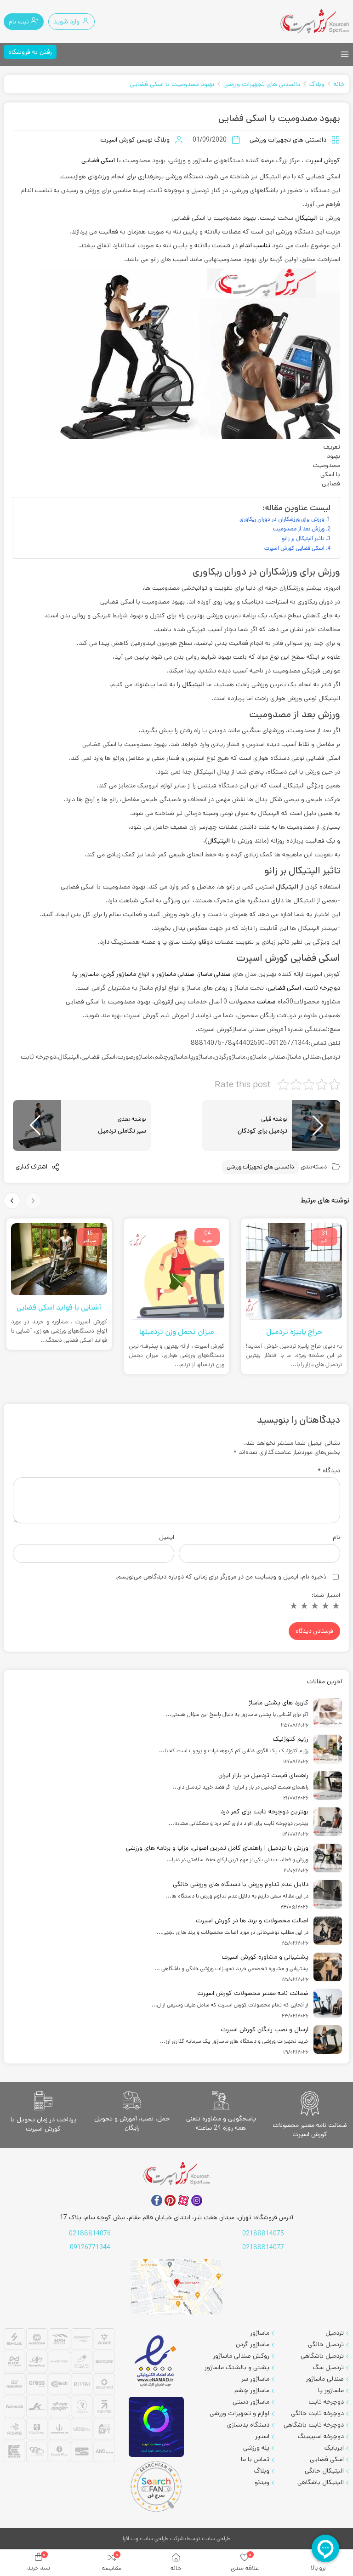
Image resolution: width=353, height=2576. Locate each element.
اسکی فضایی (98, 160)
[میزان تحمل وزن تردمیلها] (177, 1271)
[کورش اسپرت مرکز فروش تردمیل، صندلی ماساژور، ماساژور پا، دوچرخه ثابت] (315, 21)
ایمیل (167, 1537)
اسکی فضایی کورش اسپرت (294, 548)
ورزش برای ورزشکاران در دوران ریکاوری (282, 519)
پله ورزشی (256, 2448)
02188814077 (263, 2247)
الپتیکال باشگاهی (321, 2482)
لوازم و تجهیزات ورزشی (239, 2413)
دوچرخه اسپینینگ (321, 2436)
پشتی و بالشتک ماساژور (237, 2367)
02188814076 (90, 2234)
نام (336, 1537)
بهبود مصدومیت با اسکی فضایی (172, 84)
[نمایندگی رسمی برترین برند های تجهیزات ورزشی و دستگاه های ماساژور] (59, 2396)
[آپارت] (183, 2200)
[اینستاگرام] (197, 2200)
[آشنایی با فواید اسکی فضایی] (59, 1259)
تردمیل (335, 2333)
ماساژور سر (255, 2379)
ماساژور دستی (251, 2402)
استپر (262, 2436)
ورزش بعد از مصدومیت (299, 529)
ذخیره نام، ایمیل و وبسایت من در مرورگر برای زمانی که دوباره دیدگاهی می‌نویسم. (221, 1577)
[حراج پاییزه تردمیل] (294, 1271)
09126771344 (90, 2247)
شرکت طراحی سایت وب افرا (153, 2539)
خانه (339, 84)
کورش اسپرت (323, 160)
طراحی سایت (216, 2539)
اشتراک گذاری (32, 1167)
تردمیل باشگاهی (322, 2356)
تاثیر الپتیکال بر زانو (303, 538)
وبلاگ (317, 84)
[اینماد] (156, 2362)
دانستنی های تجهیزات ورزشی (262, 84)
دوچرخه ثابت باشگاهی (314, 2425)
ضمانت (266, 1002)
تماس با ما (255, 2459)
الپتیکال (306, 218)
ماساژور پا (86, 974)
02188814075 (263, 2234)
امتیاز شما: (326, 1595)
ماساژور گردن (253, 2344)
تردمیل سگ (328, 2367)
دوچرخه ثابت (322, 988)
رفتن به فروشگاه (30, 52)
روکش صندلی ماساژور (241, 2356)
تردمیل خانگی (326, 2344)
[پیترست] (170, 2200)
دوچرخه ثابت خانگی (317, 2413)
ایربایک (334, 2448)
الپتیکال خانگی (324, 2471)
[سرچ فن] (156, 2487)
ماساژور (260, 2333)
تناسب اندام (255, 245)
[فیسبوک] (157, 2200)
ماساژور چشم (252, 2390)
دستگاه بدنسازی (248, 2425)
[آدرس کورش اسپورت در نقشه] (176, 2287)
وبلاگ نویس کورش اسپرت (135, 140)
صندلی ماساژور (325, 2379)
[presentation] (33, 1201)
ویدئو (262, 2482)
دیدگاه (329, 1470)
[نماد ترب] (156, 2427)
